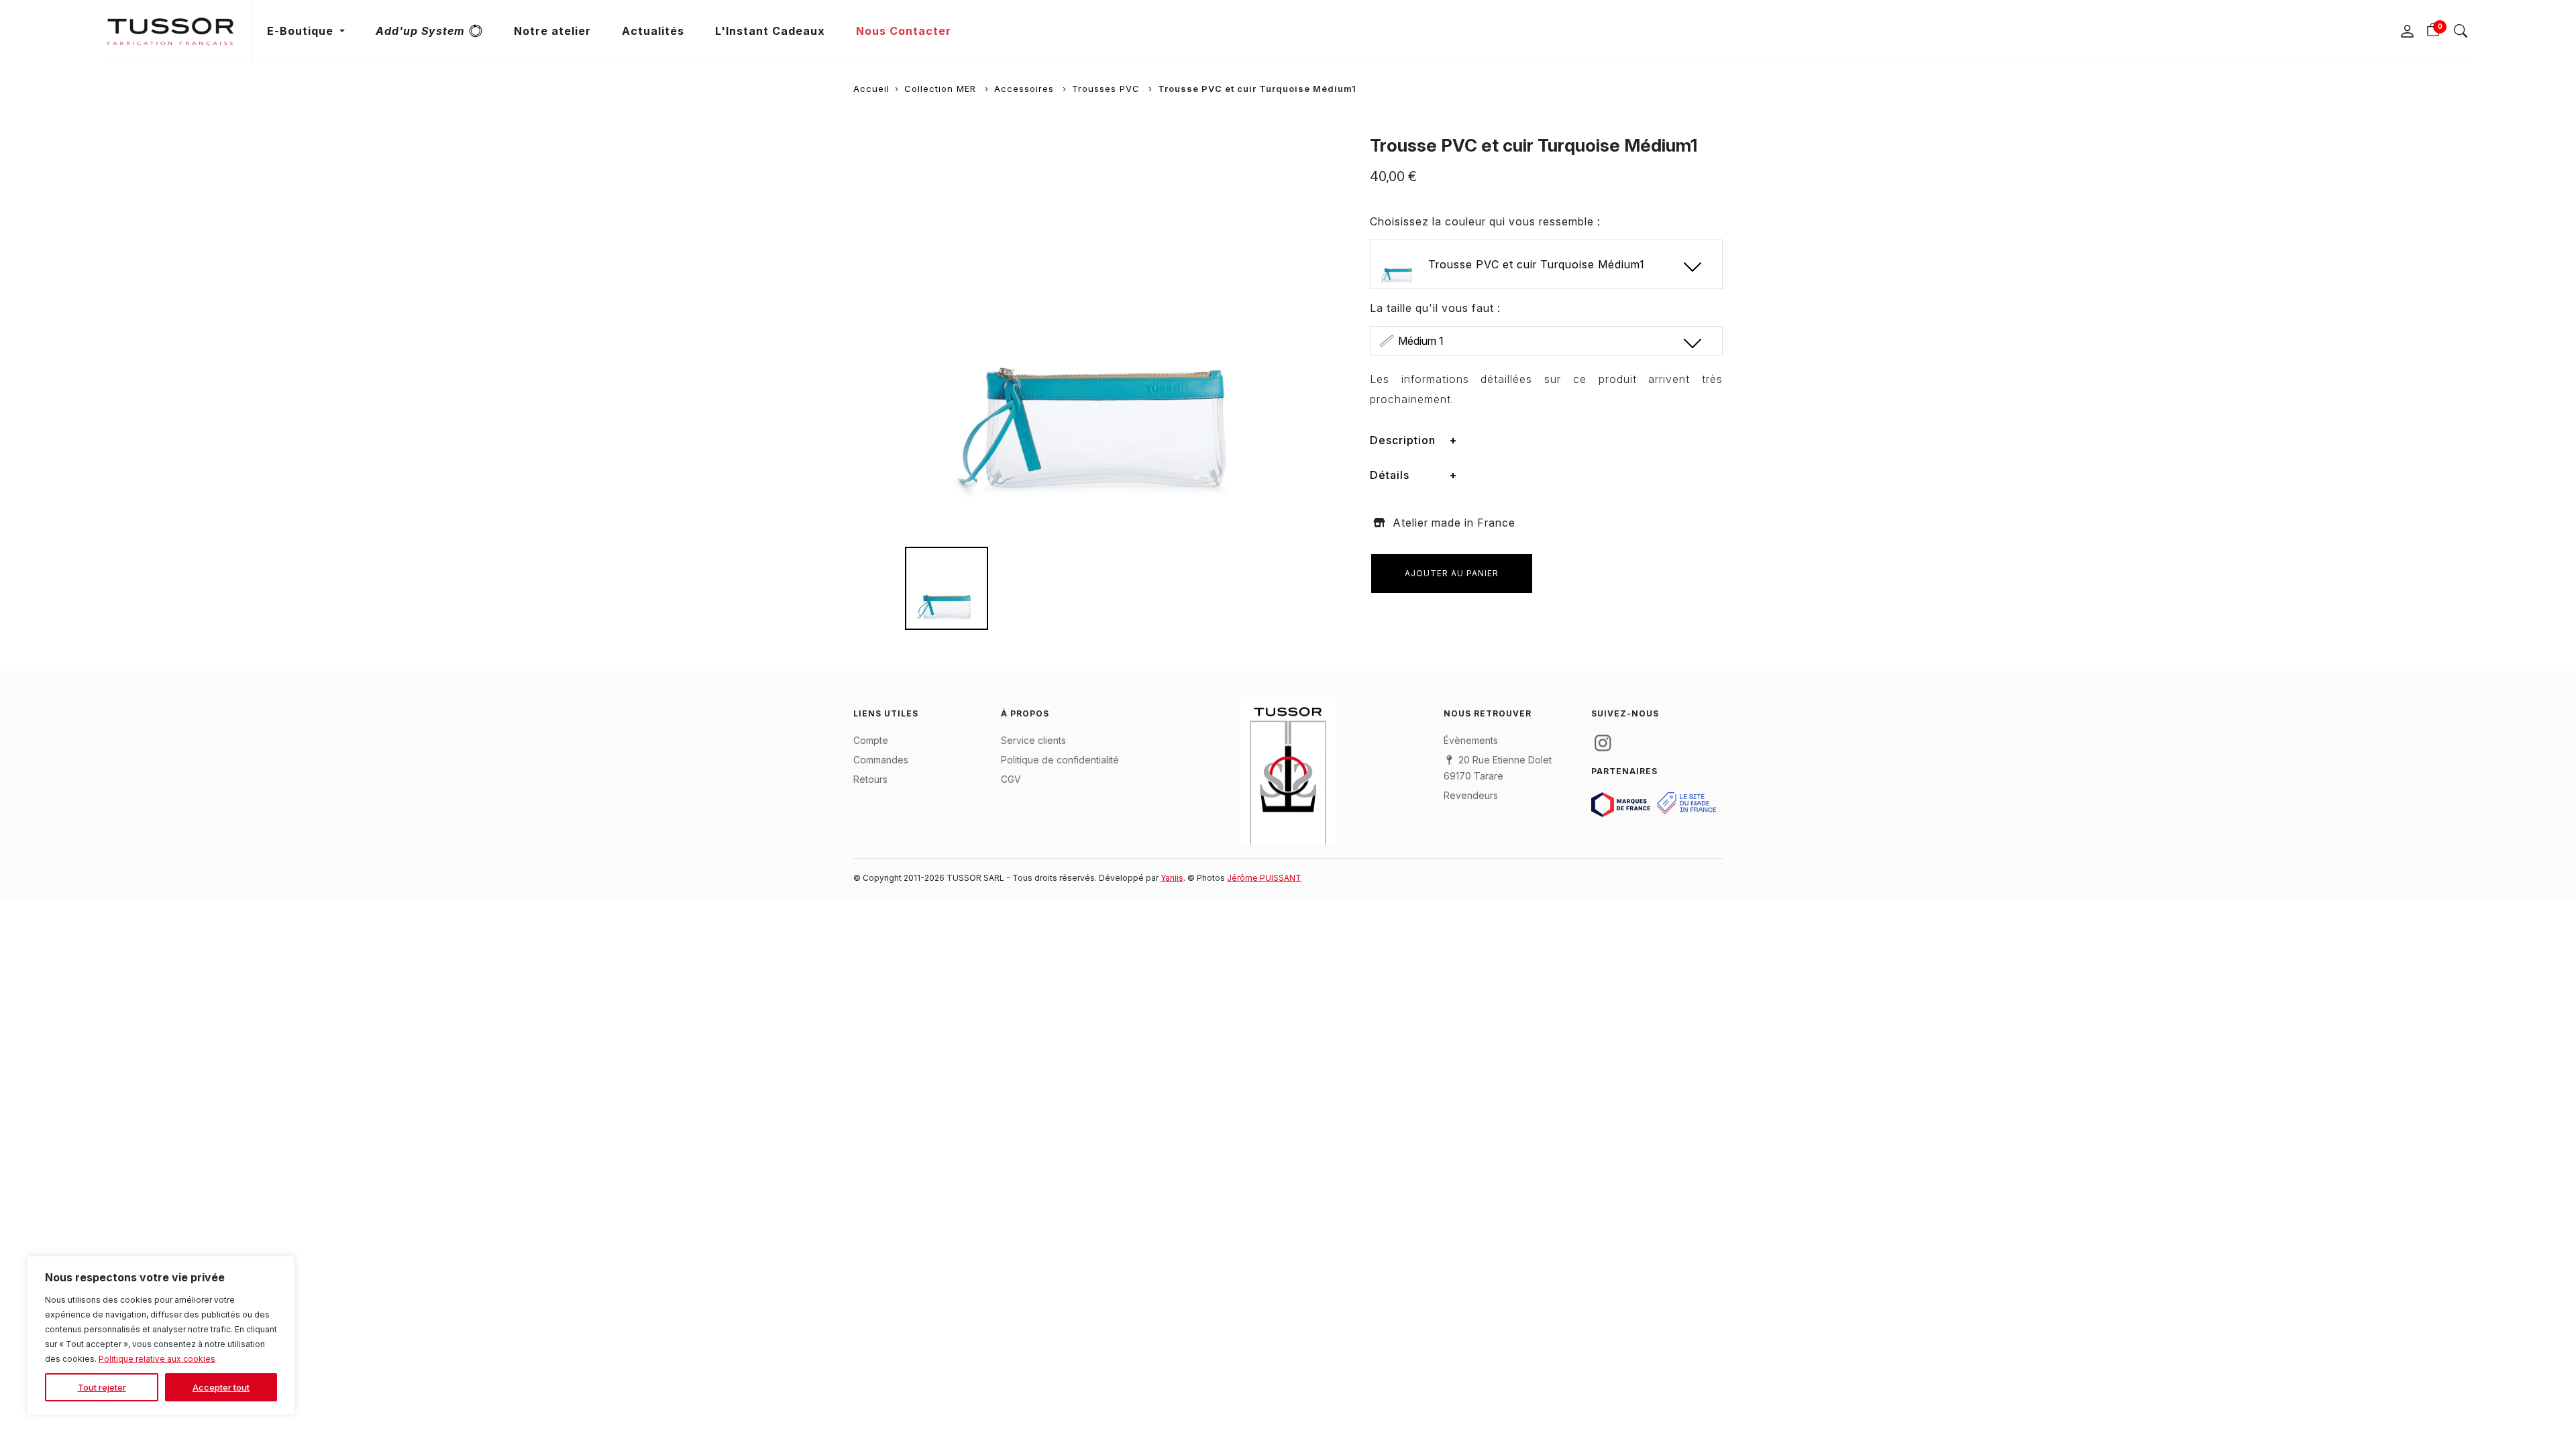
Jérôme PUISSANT (1264, 878)
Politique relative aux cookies (157, 1359)
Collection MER (940, 89)
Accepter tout (221, 1387)
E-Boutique (302, 31)
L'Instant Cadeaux (770, 31)
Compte (871, 740)
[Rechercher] (2461, 31)
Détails (1390, 475)
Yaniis (1172, 878)
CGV (1011, 779)
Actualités (653, 31)
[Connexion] (2407, 31)
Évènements (1471, 740)
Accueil (871, 89)
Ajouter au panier (1452, 573)
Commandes (881, 760)
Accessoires (1024, 89)
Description (1403, 440)
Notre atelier (552, 31)
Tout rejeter (102, 1387)
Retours (870, 779)
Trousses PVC (1106, 89)
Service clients (1033, 740)
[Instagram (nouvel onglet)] (1603, 743)
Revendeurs (1471, 795)
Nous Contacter (904, 31)
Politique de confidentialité (1060, 760)
